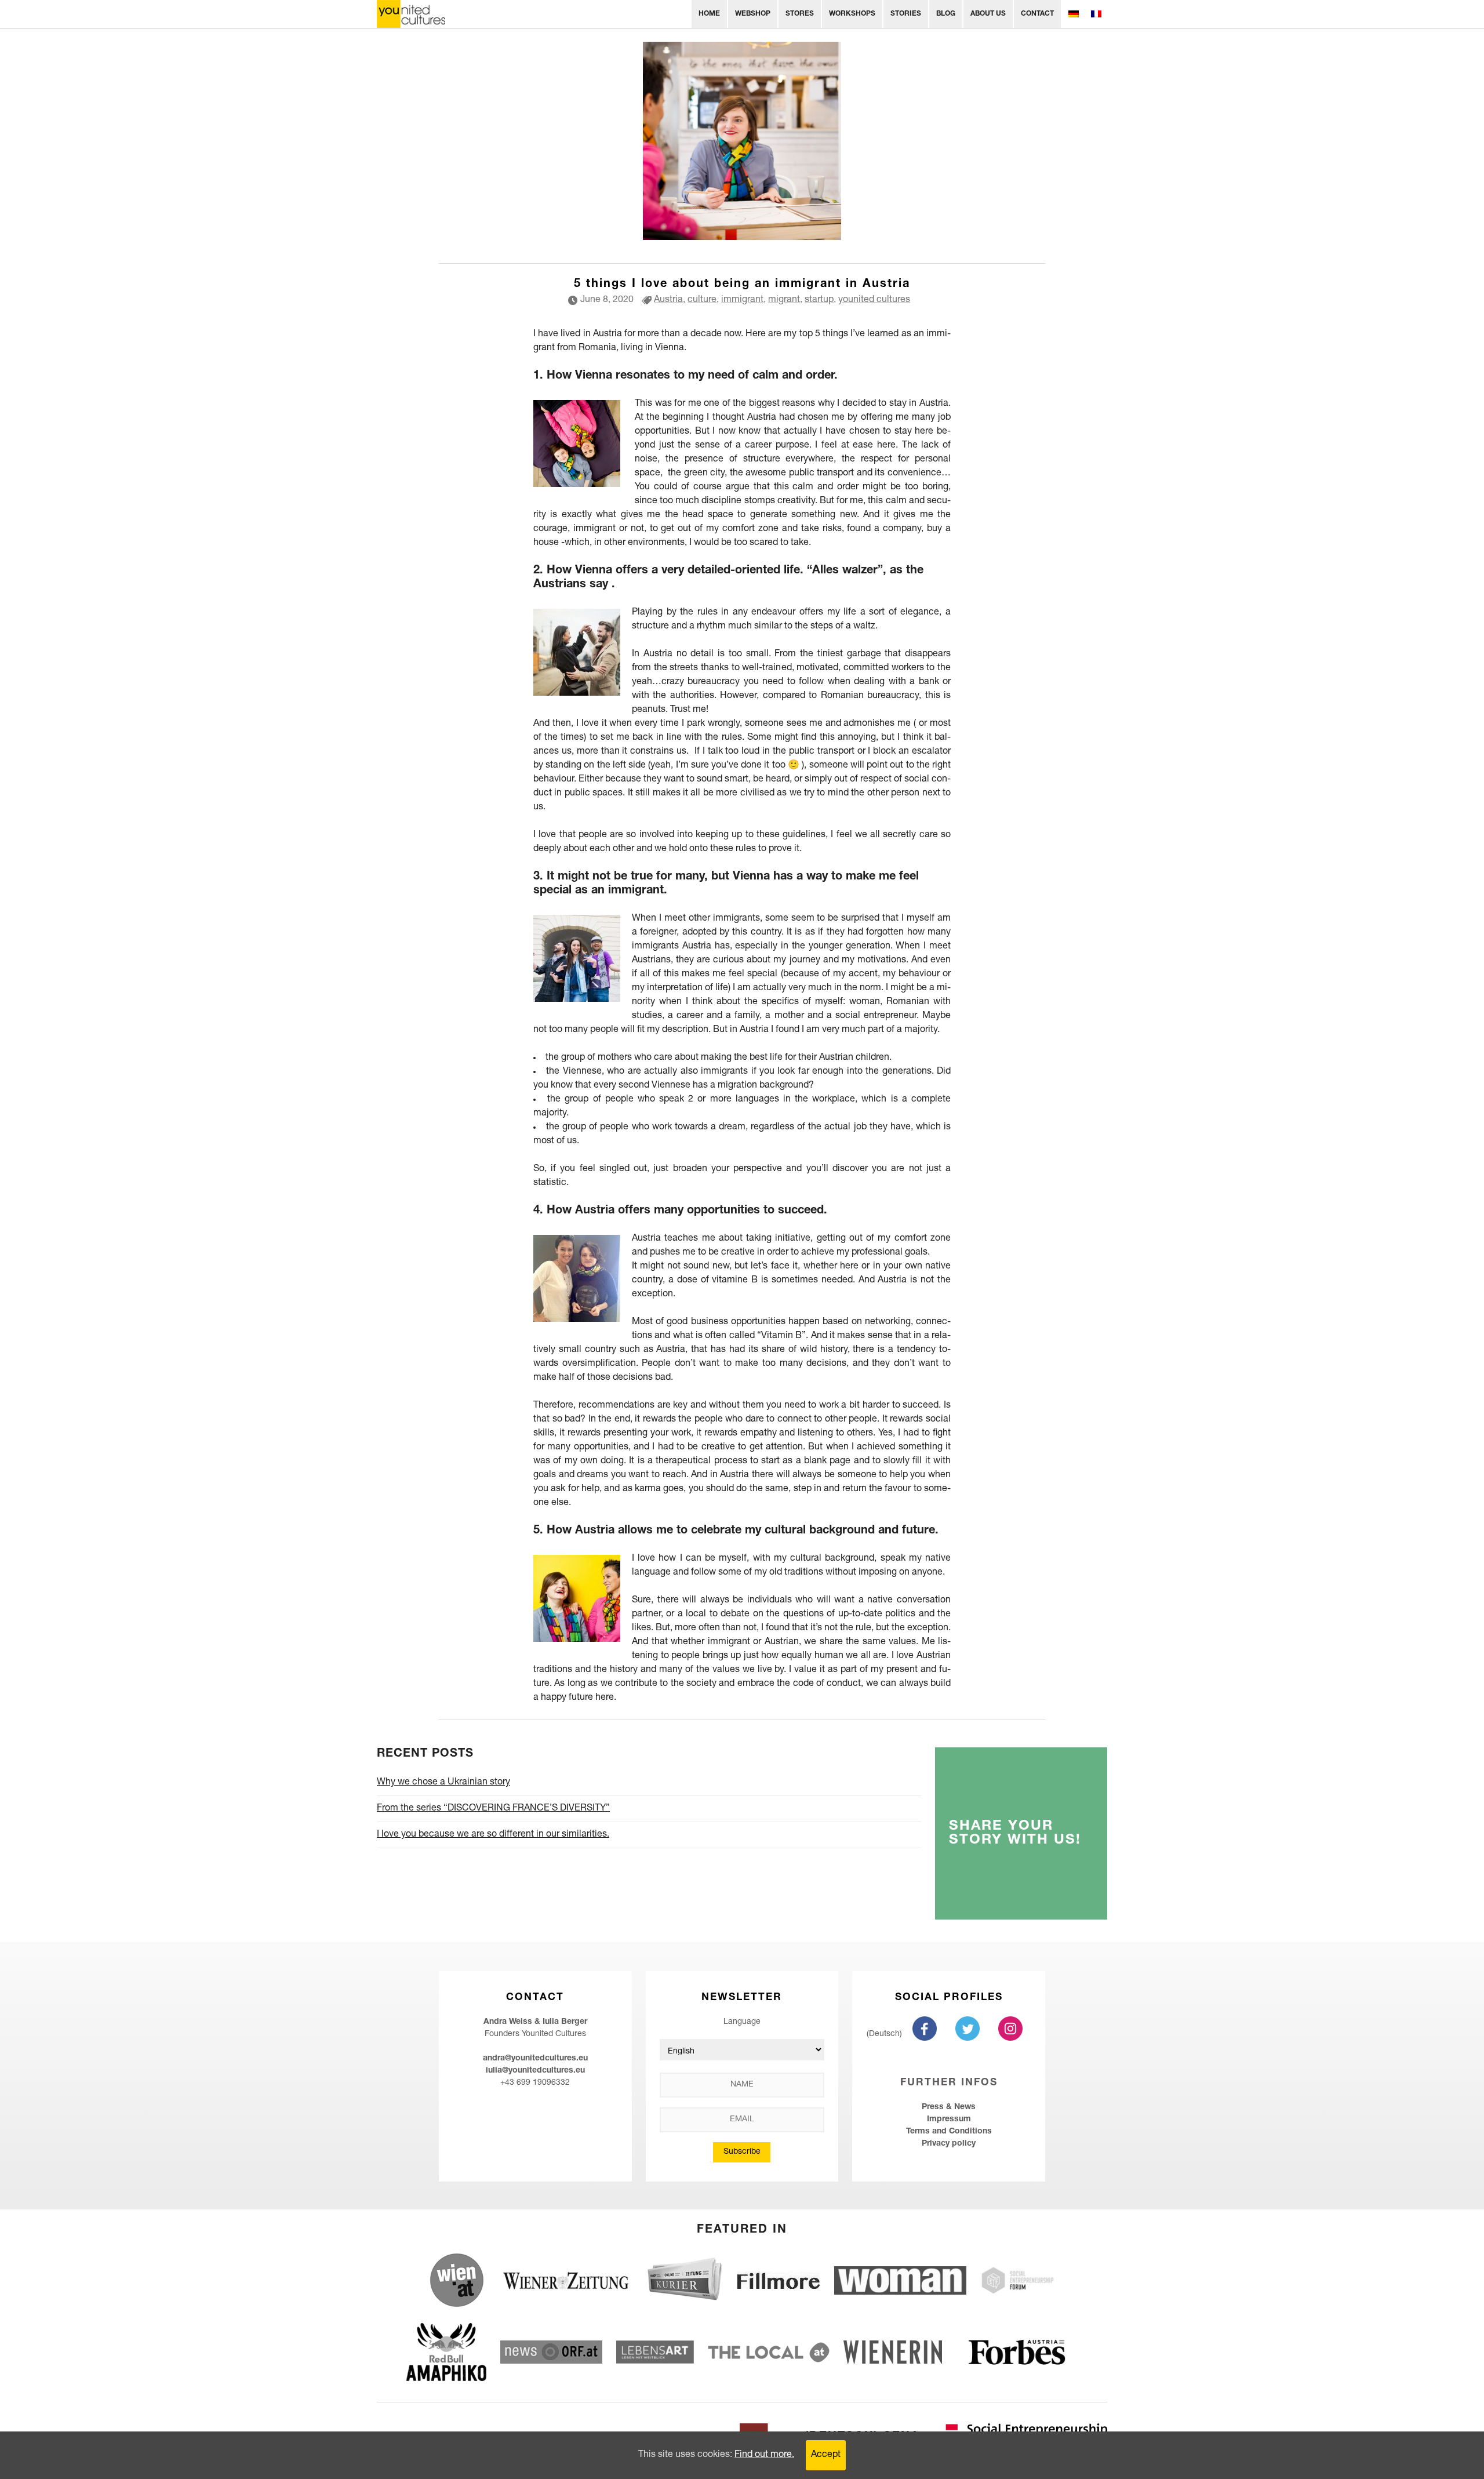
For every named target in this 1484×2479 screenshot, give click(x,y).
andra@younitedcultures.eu (535, 2059)
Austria (668, 300)
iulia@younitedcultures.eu (535, 2071)
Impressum (949, 2120)
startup (819, 300)
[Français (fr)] (1096, 14)
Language (742, 2022)
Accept (826, 2455)
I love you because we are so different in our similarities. (493, 1835)
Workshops (852, 14)
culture (702, 300)
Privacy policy (949, 2144)
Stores (800, 14)
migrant (784, 300)
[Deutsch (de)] (1073, 14)
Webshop (753, 14)
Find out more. (764, 2455)
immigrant (742, 300)
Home (709, 14)
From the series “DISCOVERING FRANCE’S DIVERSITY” (493, 1809)
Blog (946, 14)
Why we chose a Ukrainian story (443, 1783)
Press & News (949, 2107)
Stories (906, 14)
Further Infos (949, 2083)
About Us (988, 14)
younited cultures (874, 300)
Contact (1037, 14)
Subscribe (742, 2152)
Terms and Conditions (949, 2132)
